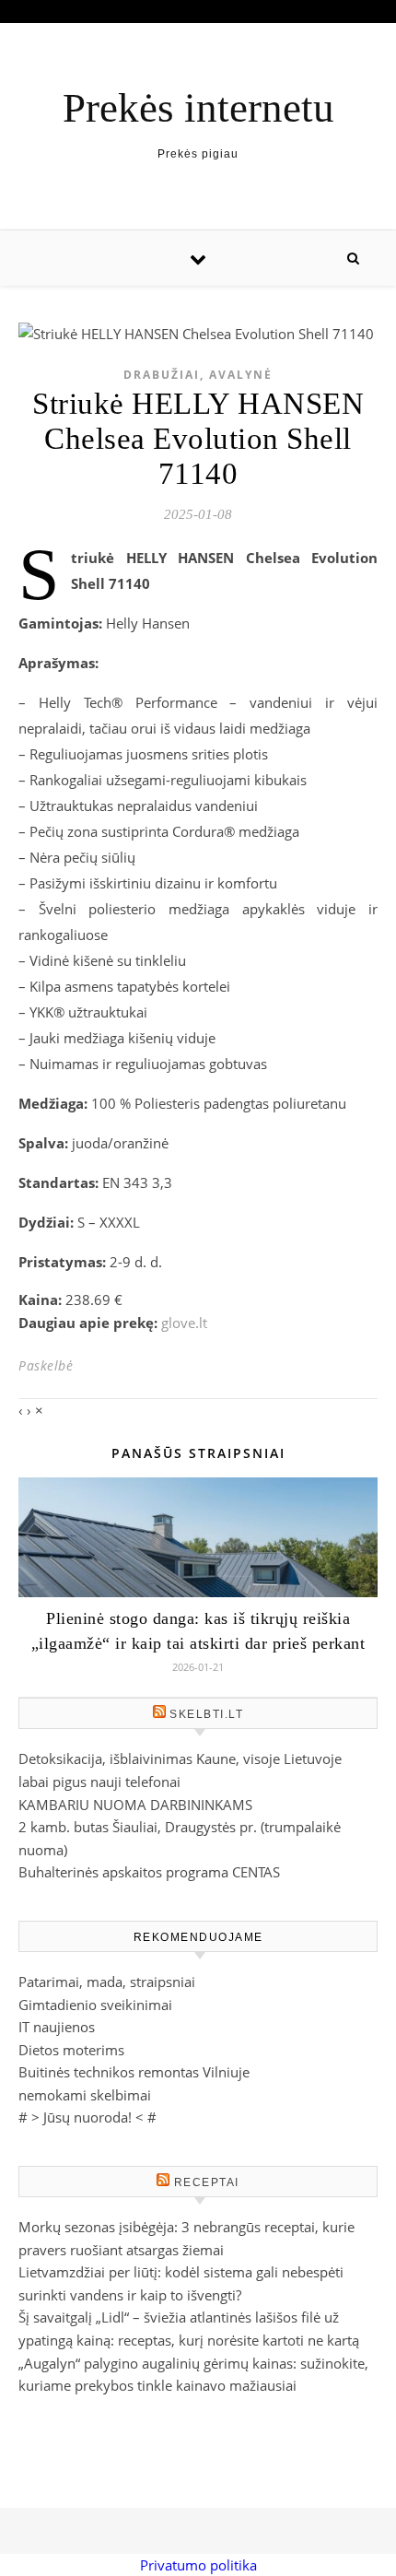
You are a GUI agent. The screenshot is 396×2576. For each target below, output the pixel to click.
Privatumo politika (198, 2565)
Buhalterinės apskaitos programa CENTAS (149, 1872)
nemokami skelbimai (85, 2095)
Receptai (207, 2182)
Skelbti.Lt (206, 1714)
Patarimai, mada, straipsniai (107, 1982)
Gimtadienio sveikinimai (95, 2005)
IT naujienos (57, 2027)
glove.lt (184, 1323)
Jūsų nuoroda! (87, 2117)
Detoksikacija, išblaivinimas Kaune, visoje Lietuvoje (180, 1759)
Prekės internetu (198, 108)
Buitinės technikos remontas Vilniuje (134, 2072)
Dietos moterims (71, 2050)
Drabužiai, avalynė (198, 375)
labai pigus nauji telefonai (99, 1782)
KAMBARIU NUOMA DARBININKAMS (135, 1805)
